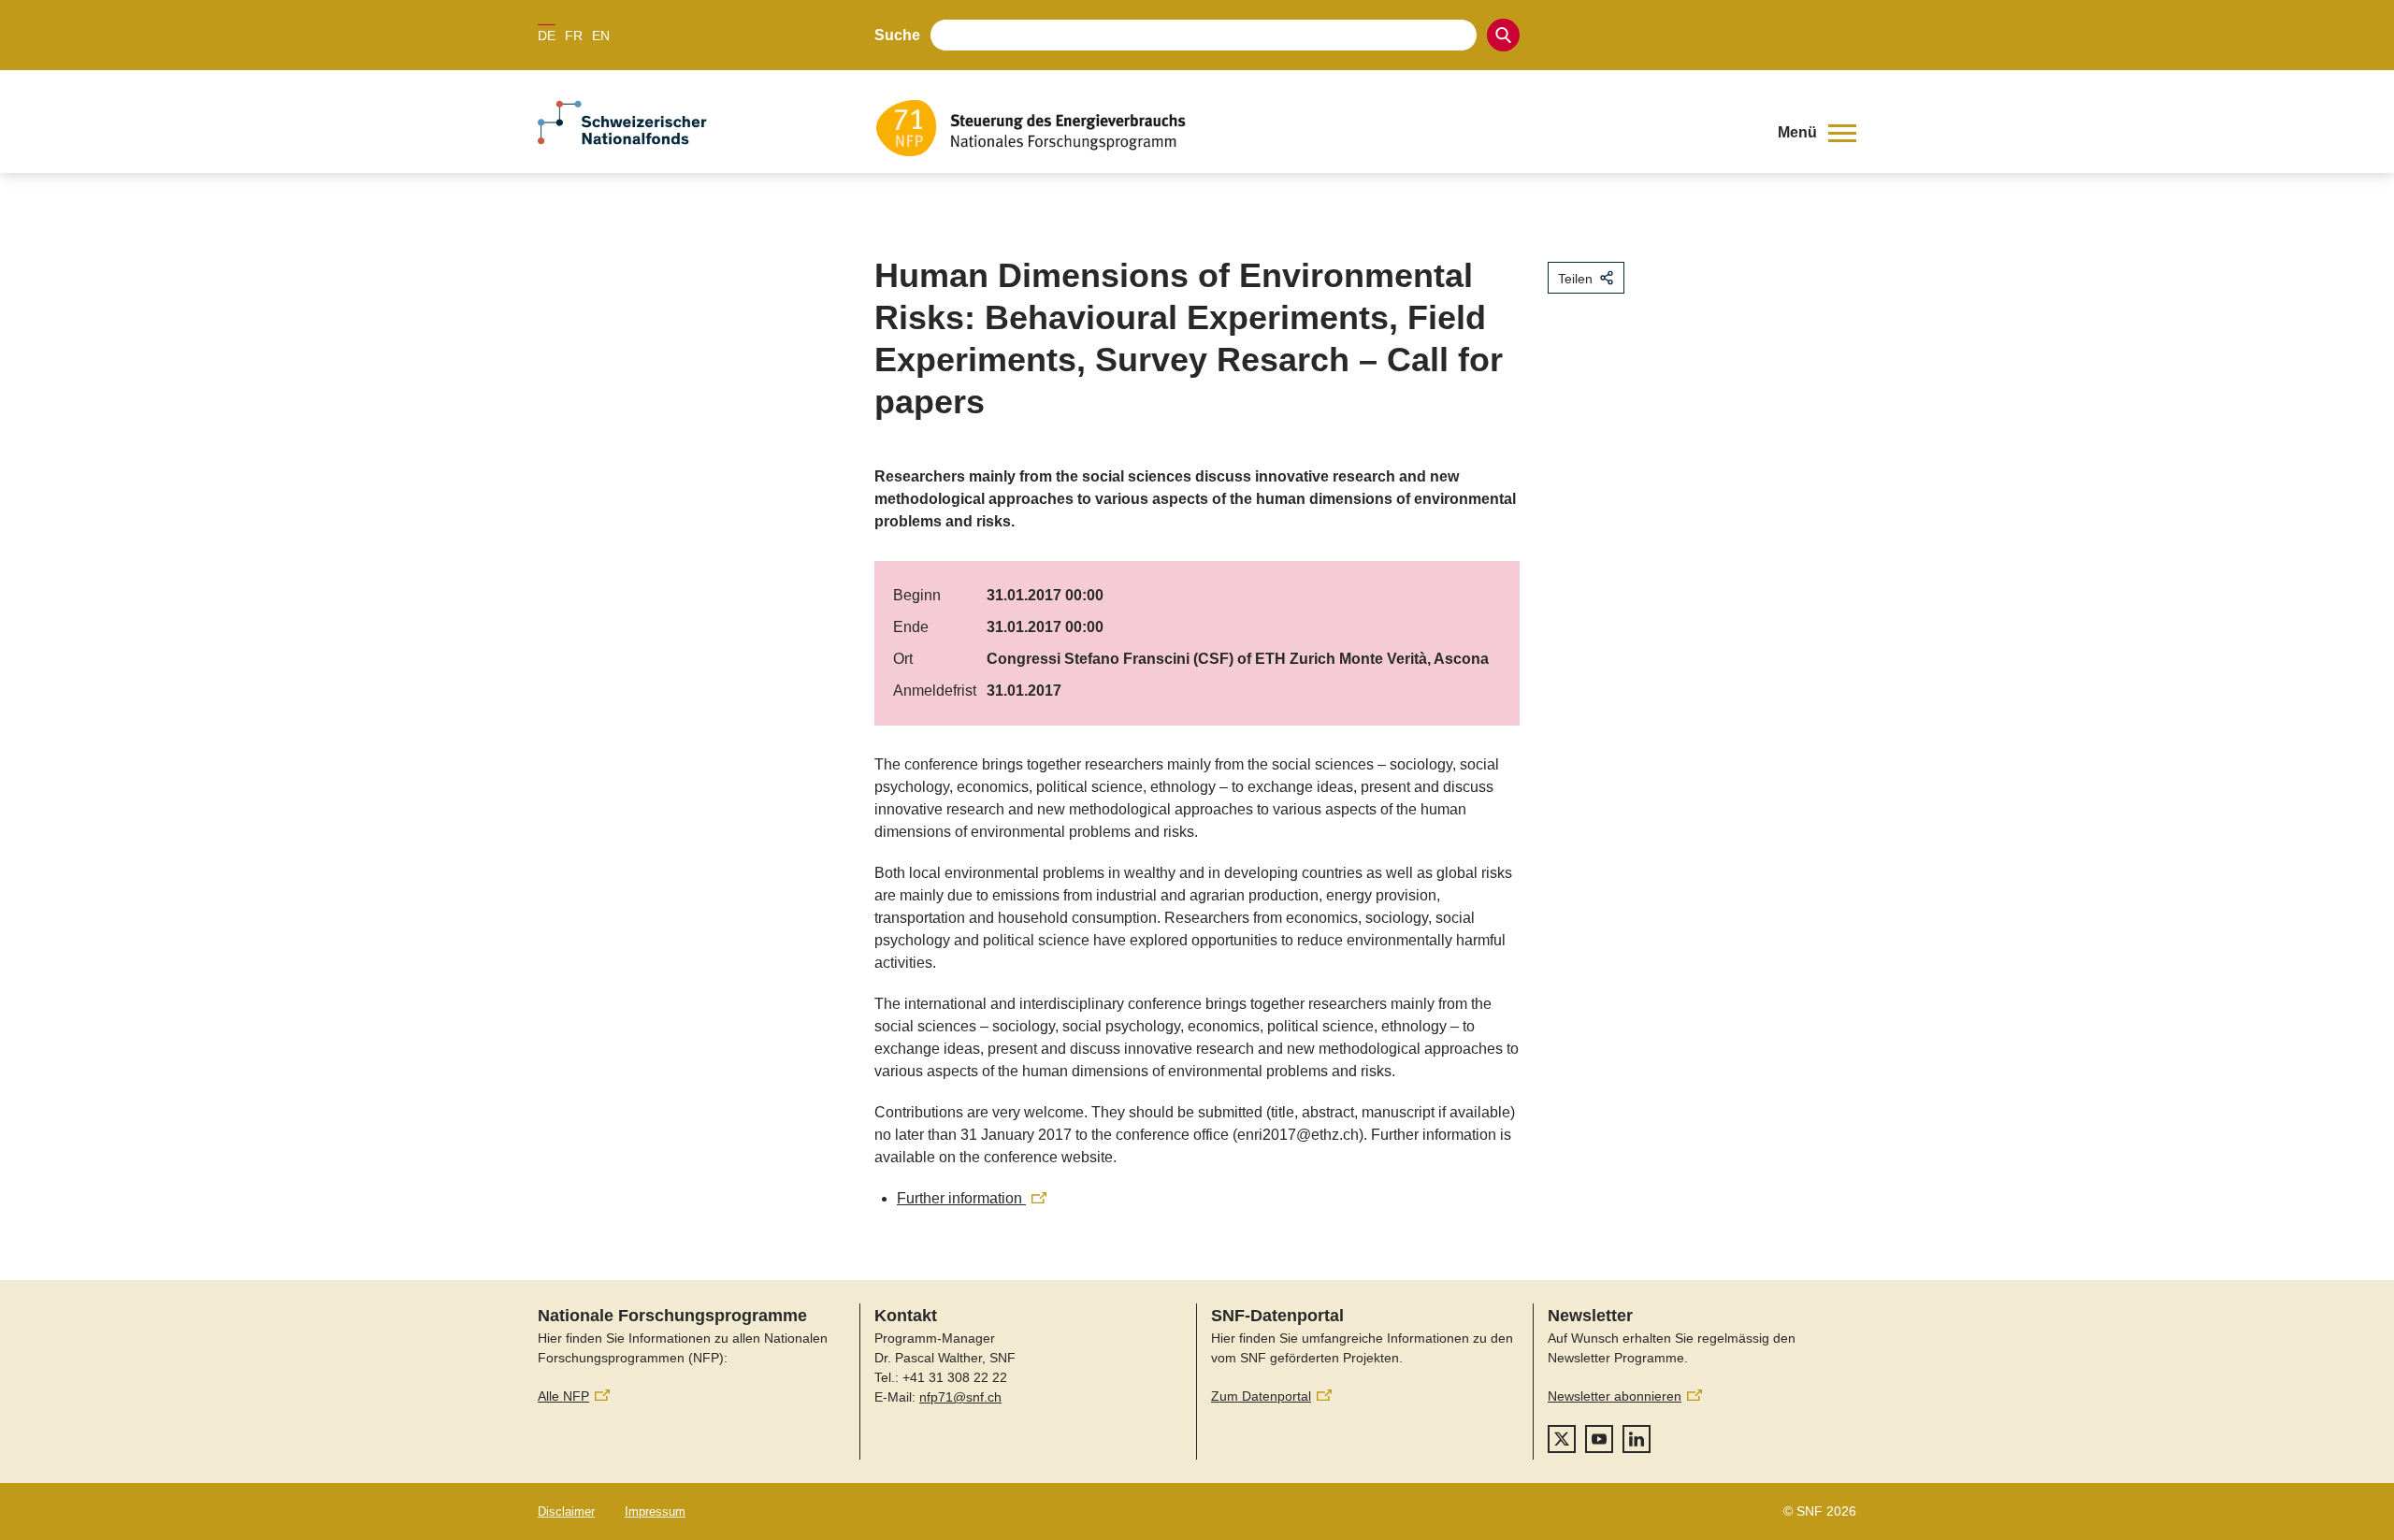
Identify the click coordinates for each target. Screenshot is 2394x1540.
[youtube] (1599, 1439)
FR (574, 36)
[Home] (1313, 128)
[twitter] (1562, 1439)
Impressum (655, 1511)
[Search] (1503, 35)
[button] (1817, 133)
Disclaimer (566, 1511)
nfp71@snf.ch (960, 1397)
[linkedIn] (1637, 1439)
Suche (897, 35)
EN (601, 36)
